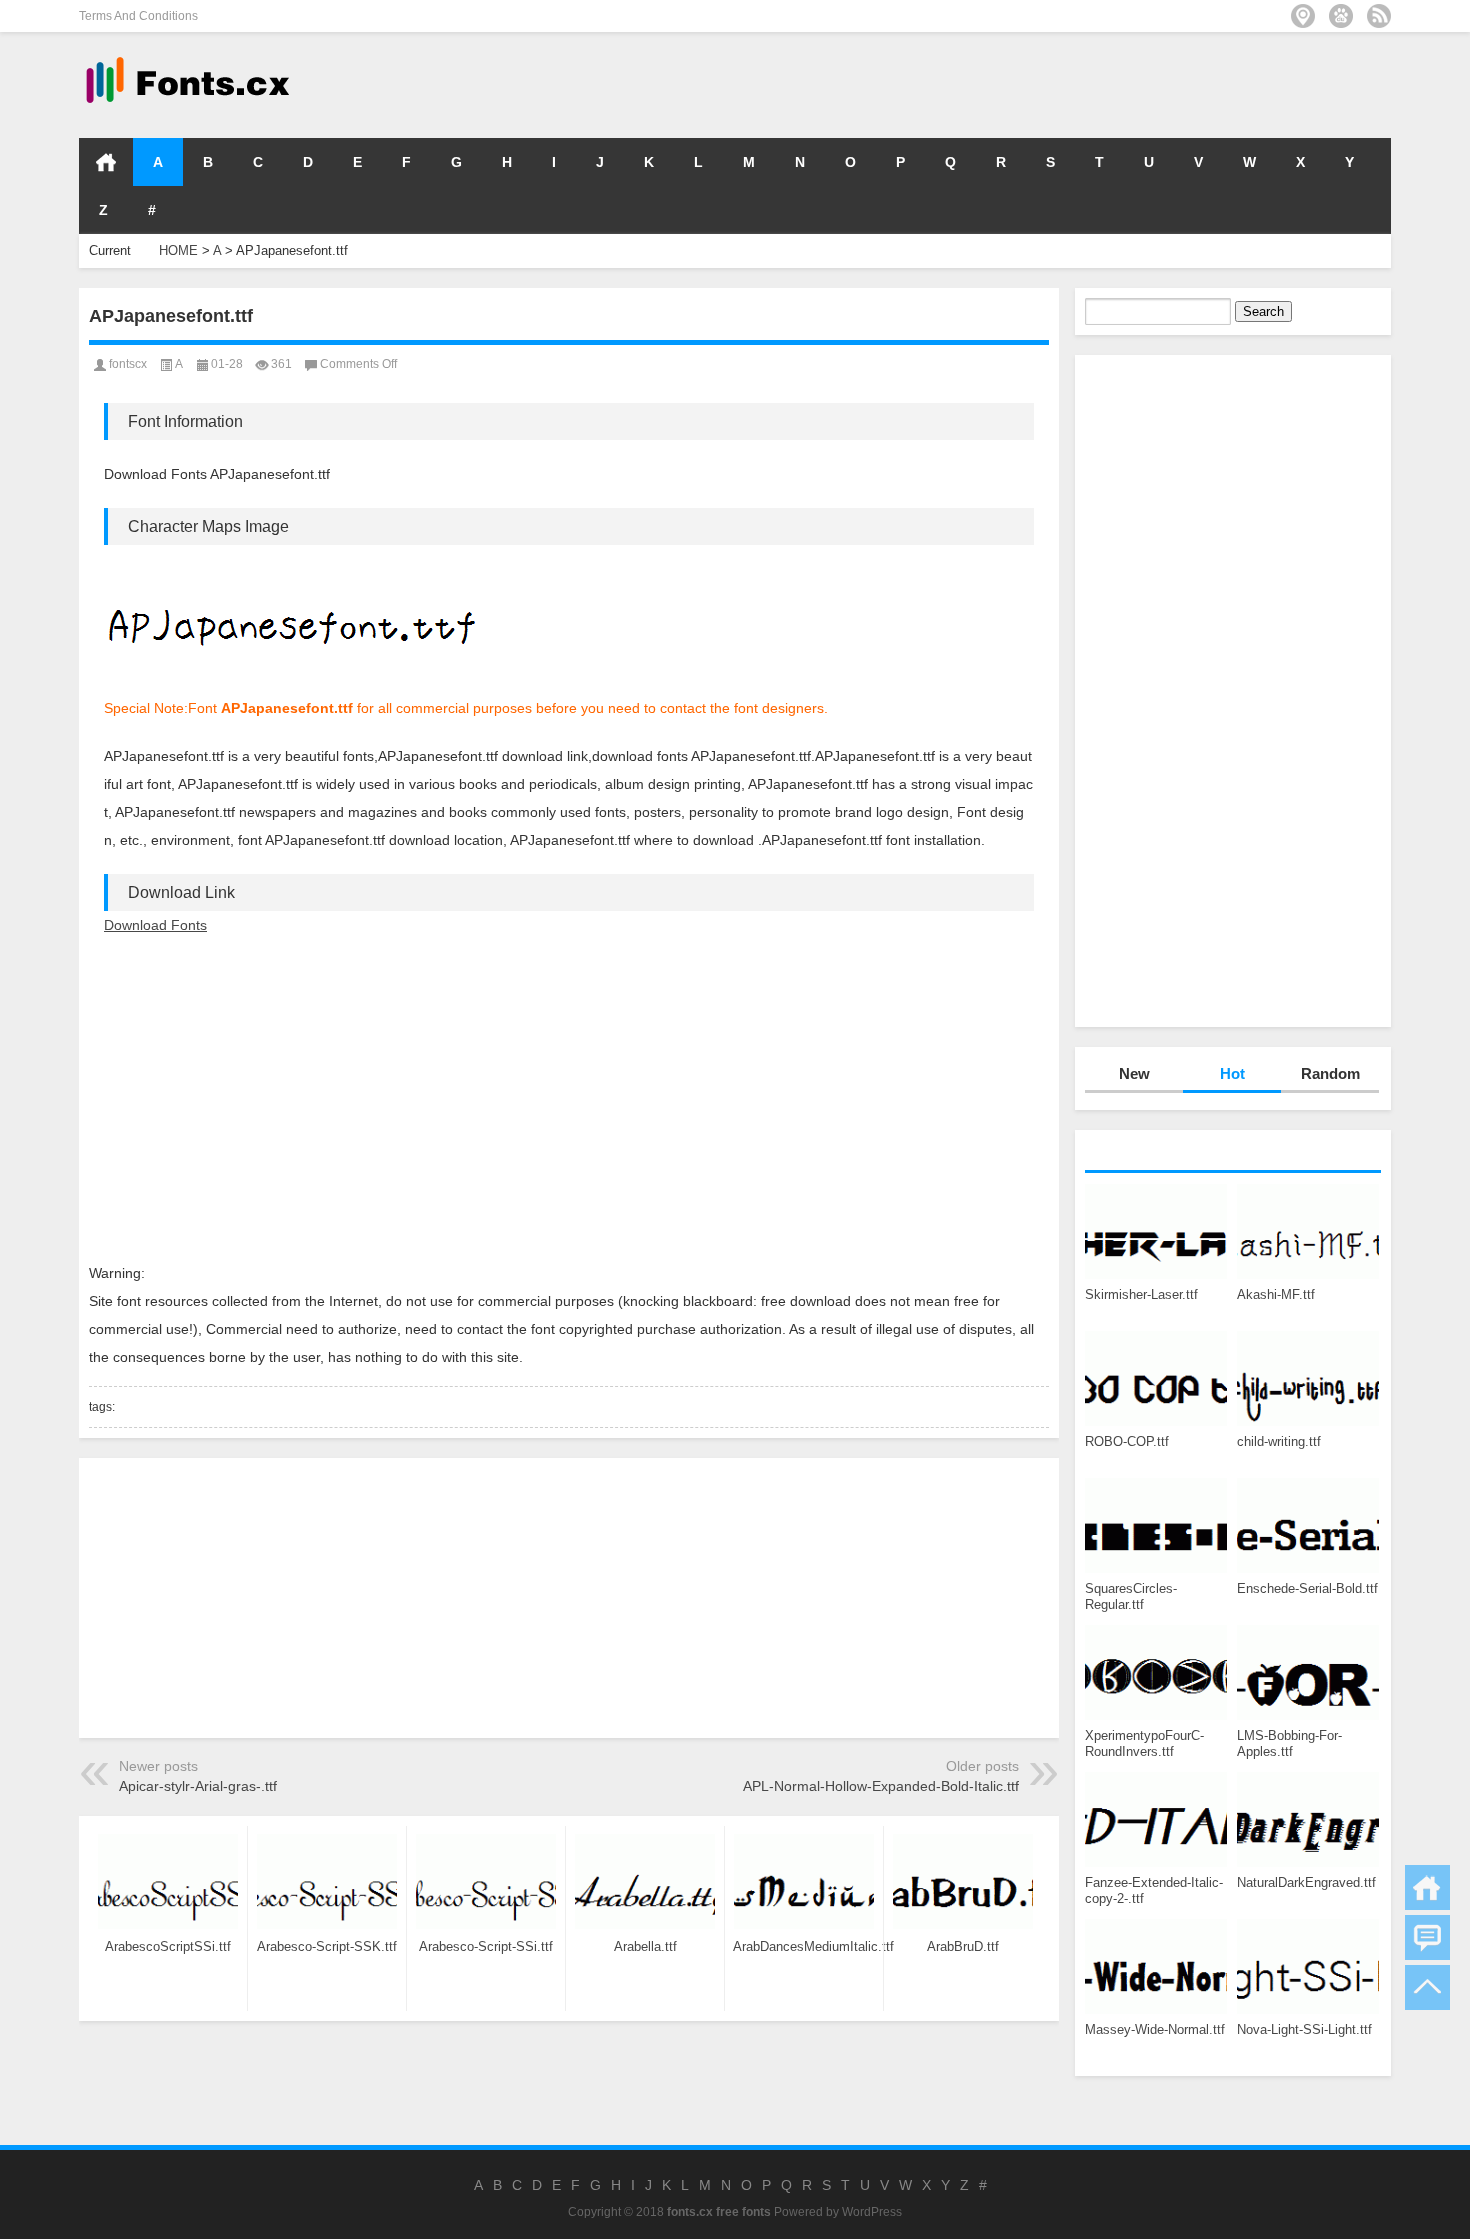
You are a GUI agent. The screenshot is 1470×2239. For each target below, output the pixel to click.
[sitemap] (1303, 16)
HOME (106, 162)
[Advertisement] (1091, 84)
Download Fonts (155, 925)
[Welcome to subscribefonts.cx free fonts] (1379, 16)
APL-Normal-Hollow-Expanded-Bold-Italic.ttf (881, 1786)
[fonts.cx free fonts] (186, 58)
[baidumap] (1341, 16)
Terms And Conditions (138, 16)
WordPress (872, 2212)
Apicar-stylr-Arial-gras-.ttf (198, 1786)
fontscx (128, 364)
